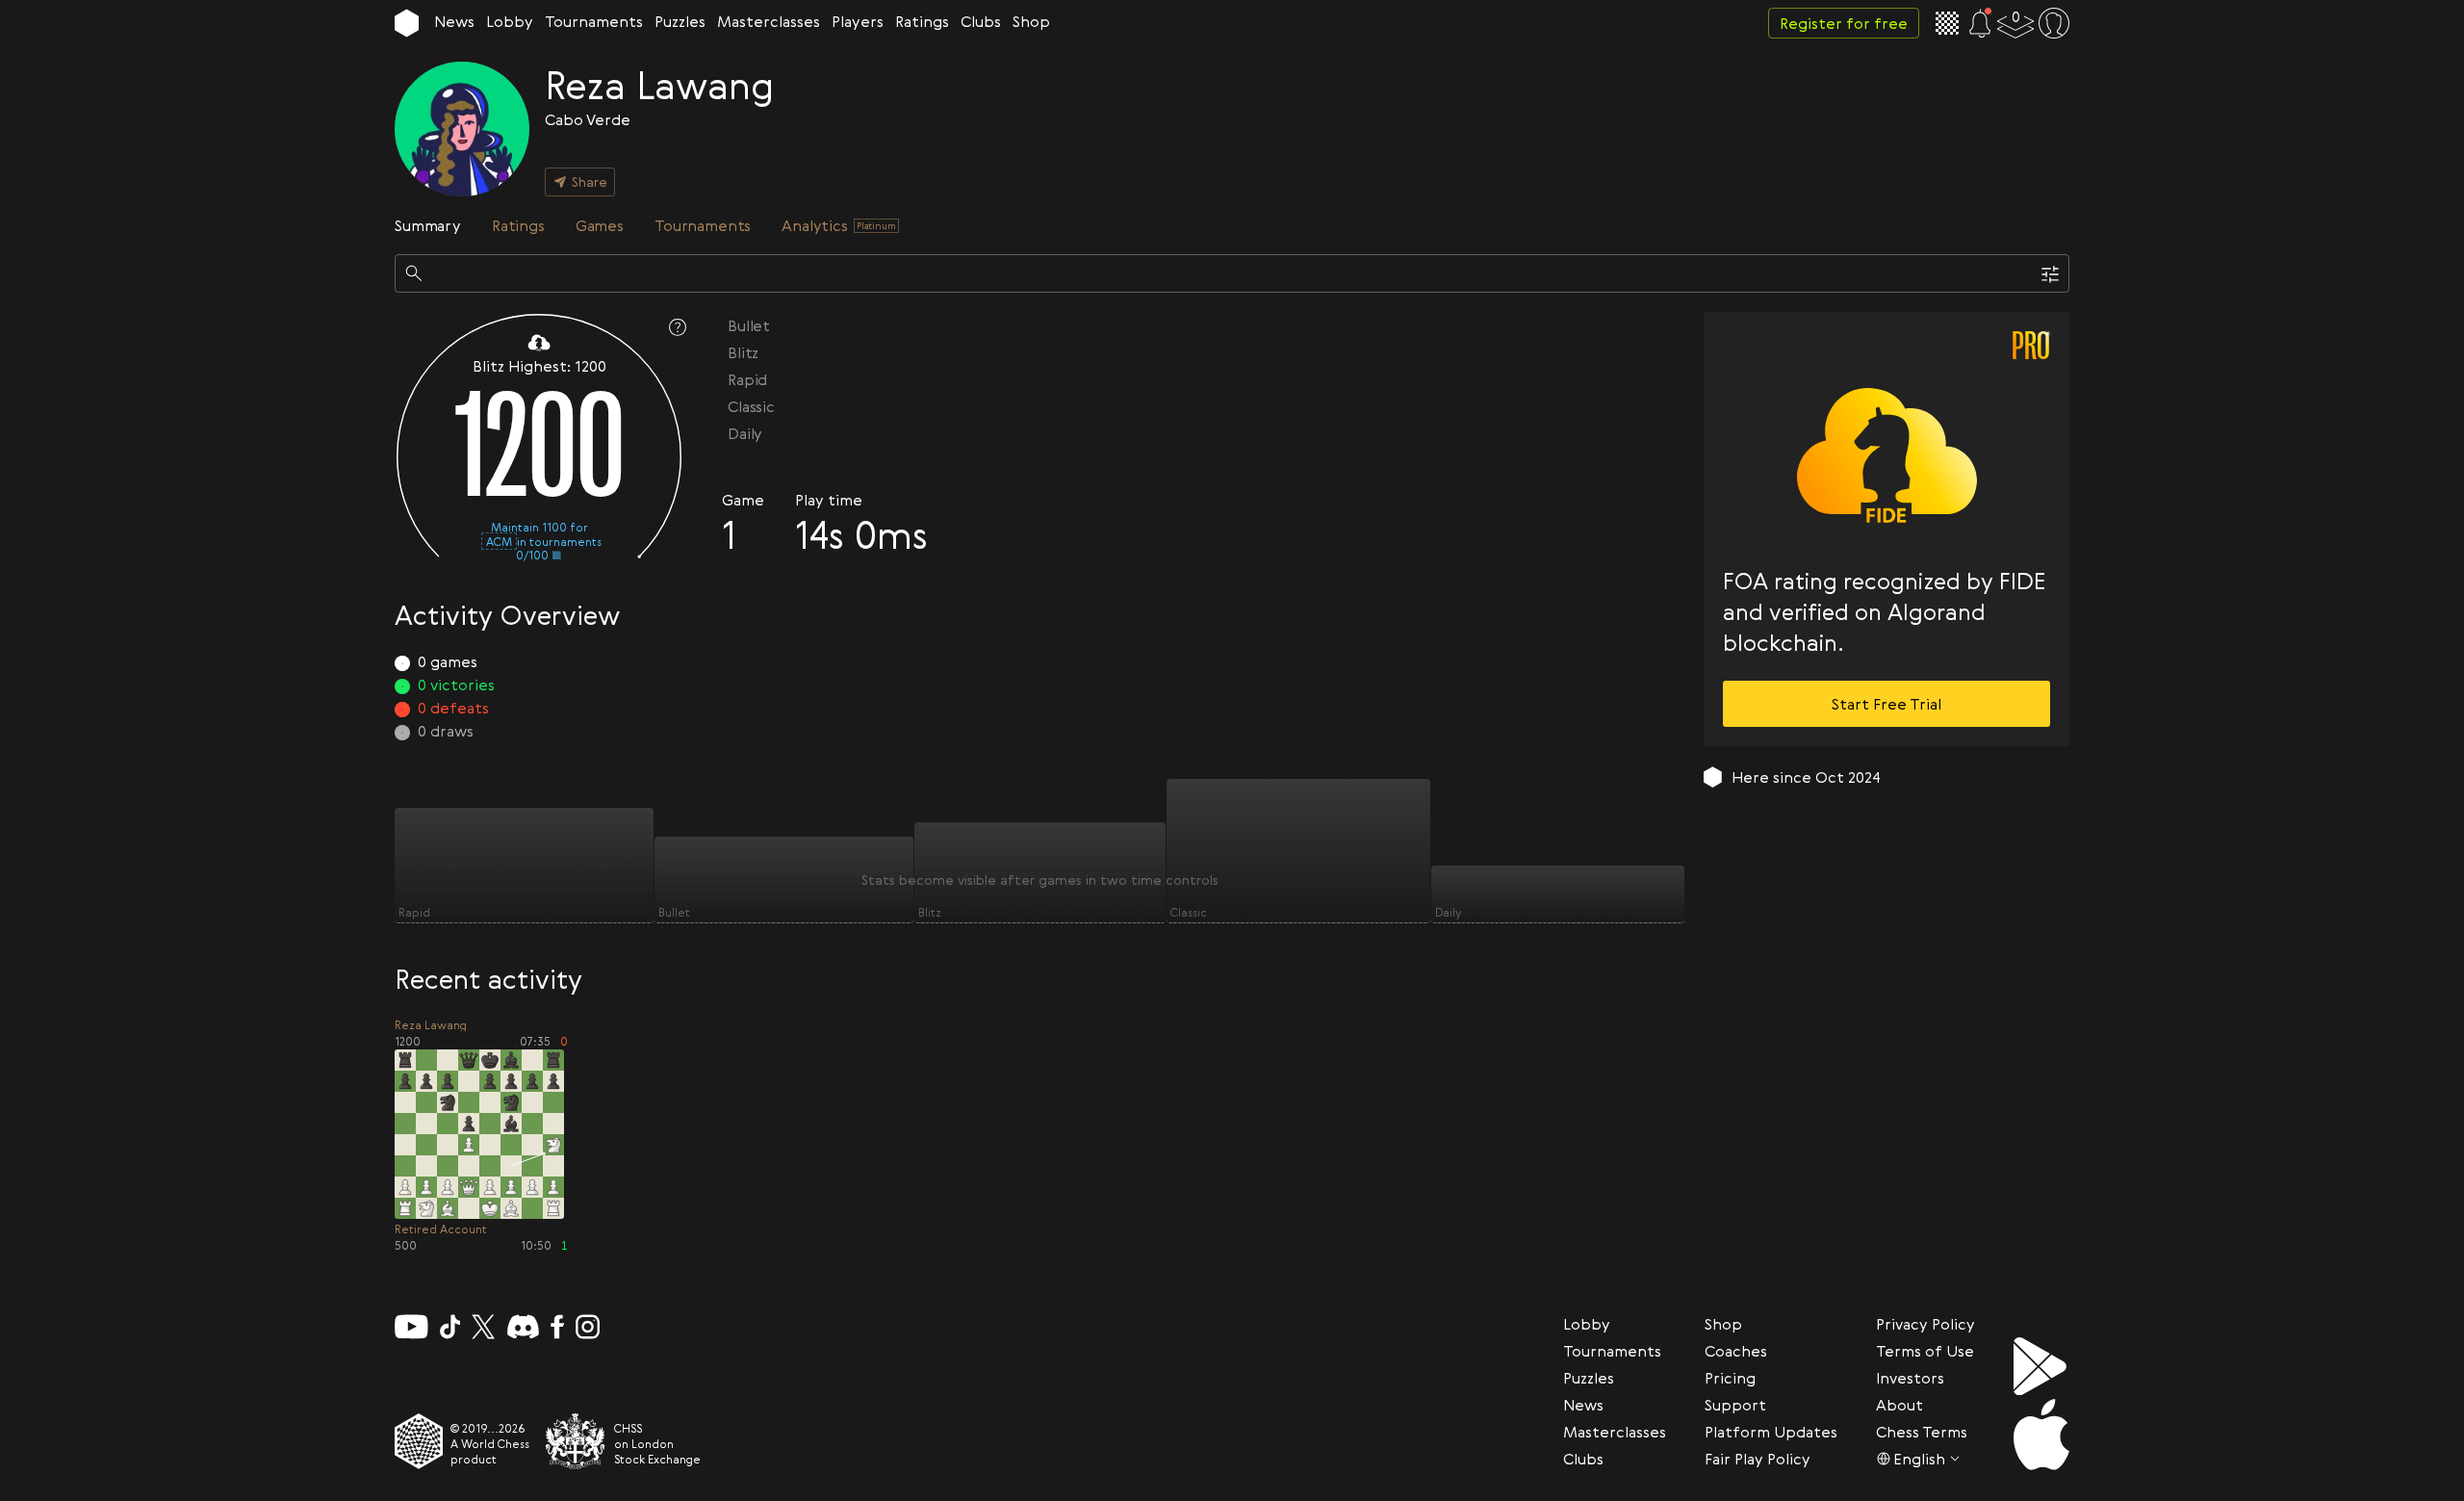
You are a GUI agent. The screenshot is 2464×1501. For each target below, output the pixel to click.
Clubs (981, 21)
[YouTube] (411, 1327)
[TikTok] (450, 1327)
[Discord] (523, 1327)
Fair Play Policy (1758, 1459)
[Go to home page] (407, 23)
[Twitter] (483, 1327)
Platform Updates (1771, 1432)
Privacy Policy (1925, 1324)
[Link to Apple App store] (2041, 1435)
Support (1735, 1405)
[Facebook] (558, 1327)
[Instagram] (588, 1327)
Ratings (922, 21)
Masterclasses (769, 21)
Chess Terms (1922, 1432)
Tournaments (594, 21)
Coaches (1736, 1351)
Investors (1910, 1378)
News (454, 21)
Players (858, 21)
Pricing (1730, 1378)
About (1899, 1405)
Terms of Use (1925, 1351)
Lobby (510, 21)
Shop (1031, 21)
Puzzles (680, 21)
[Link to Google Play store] (2041, 1366)
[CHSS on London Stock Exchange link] (576, 1441)
